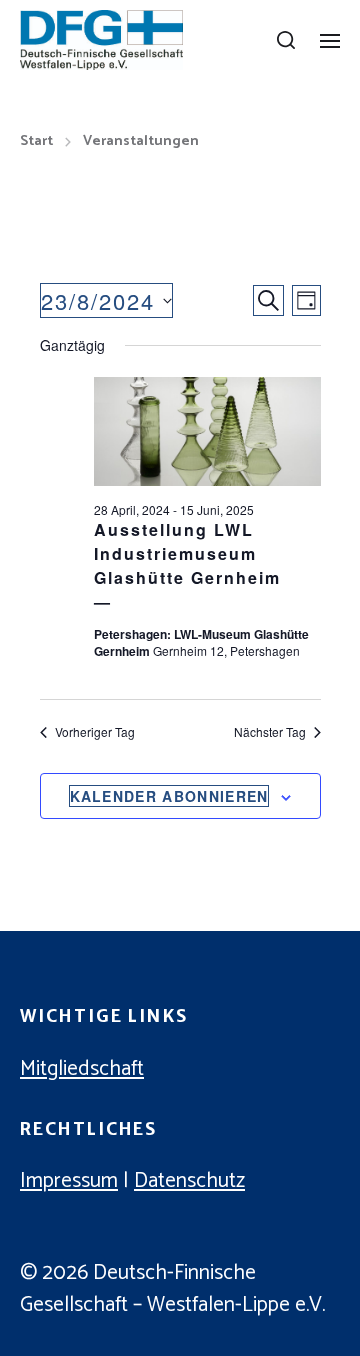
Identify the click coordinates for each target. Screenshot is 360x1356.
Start (36, 142)
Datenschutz (189, 1181)
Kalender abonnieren (169, 796)
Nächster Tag (270, 732)
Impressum (69, 1181)
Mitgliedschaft (82, 1069)
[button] (286, 40)
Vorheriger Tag (95, 732)
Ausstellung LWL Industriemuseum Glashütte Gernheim (187, 553)
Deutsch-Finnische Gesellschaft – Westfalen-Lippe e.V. (172, 1289)
